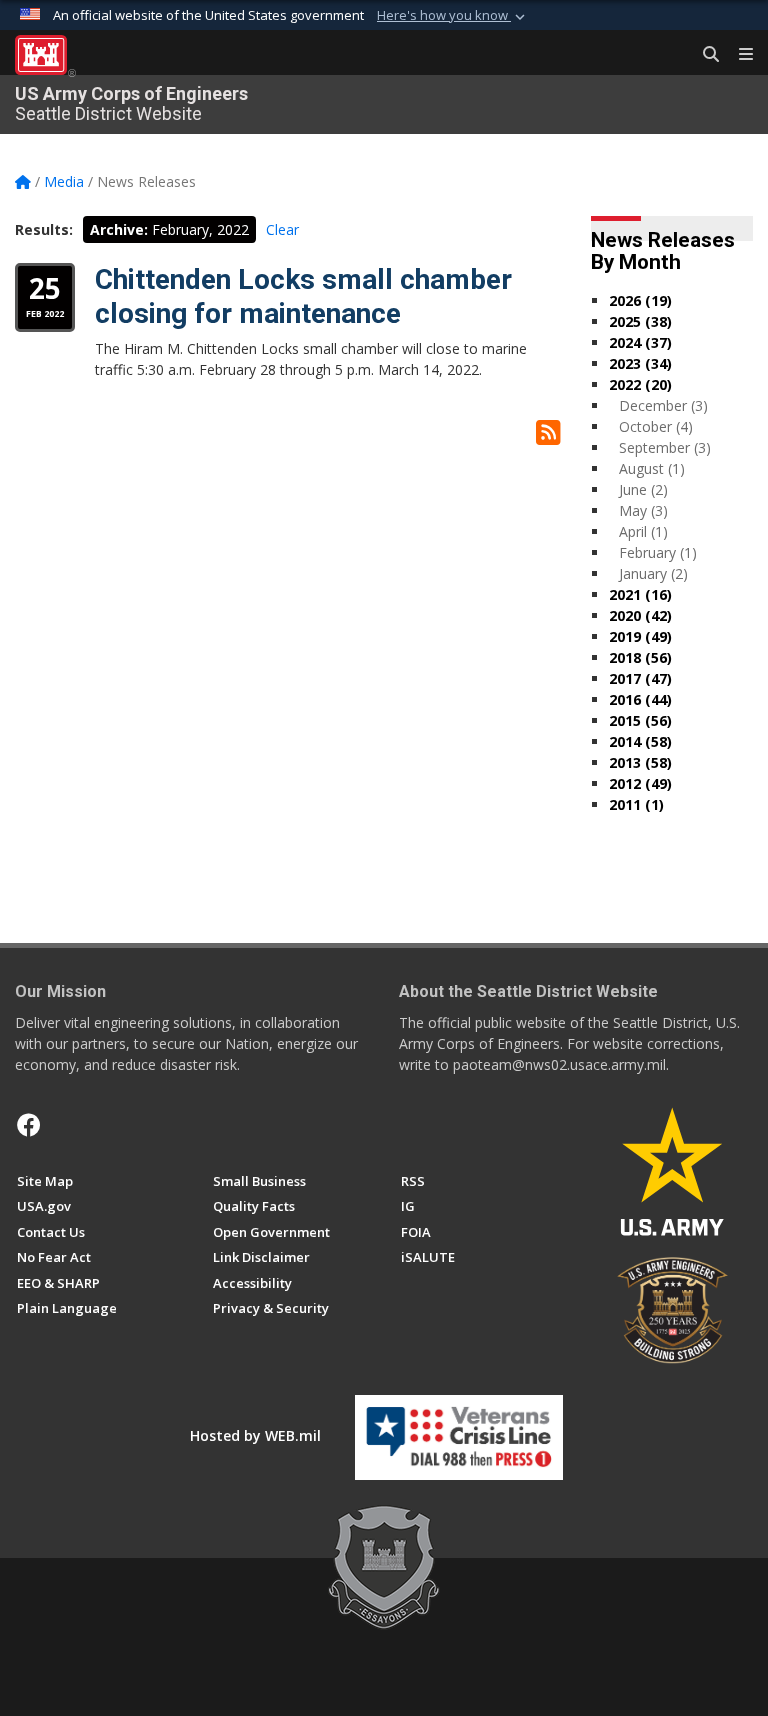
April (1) (643, 531)
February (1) (658, 552)
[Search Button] (704, 55)
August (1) (652, 468)
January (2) (653, 573)
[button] (453, 16)
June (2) (643, 489)
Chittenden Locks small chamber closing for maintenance (303, 296)
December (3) (663, 405)
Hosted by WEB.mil (255, 1435)
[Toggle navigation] (738, 55)
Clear (282, 229)
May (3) (643, 510)
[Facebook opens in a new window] (29, 1125)
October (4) (656, 426)
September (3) (665, 447)
